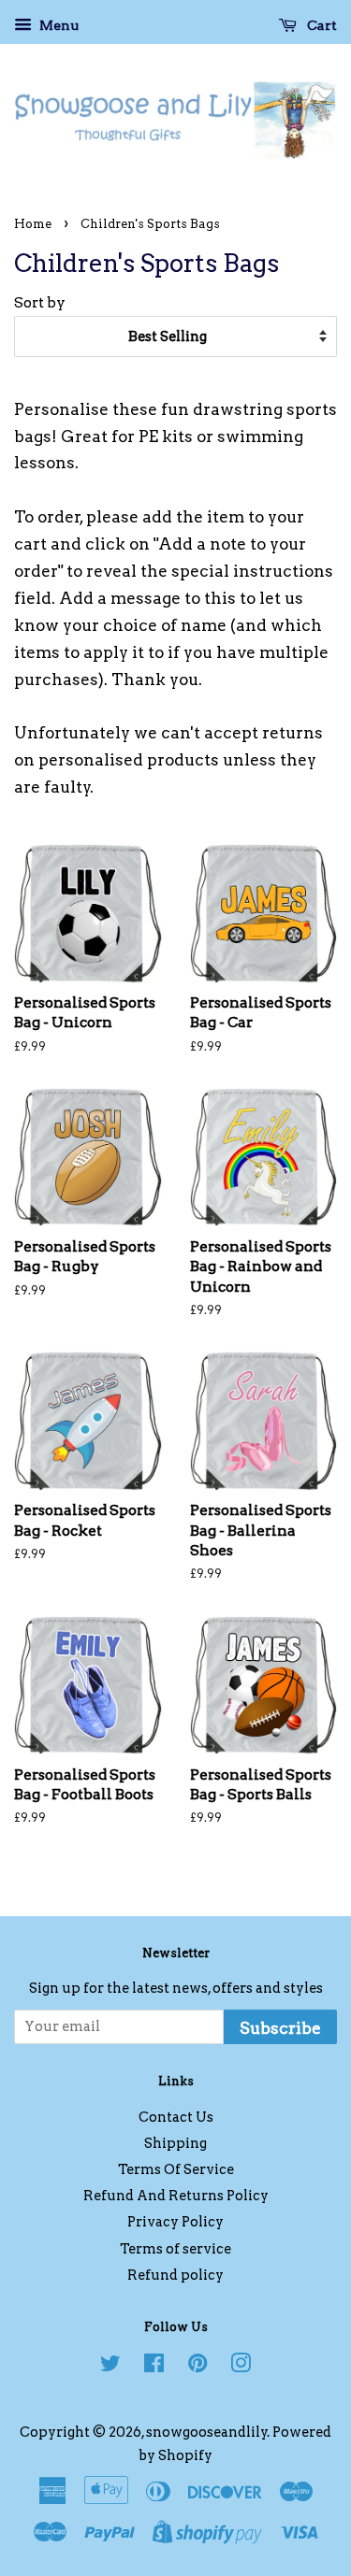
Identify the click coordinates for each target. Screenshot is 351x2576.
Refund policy (175, 2275)
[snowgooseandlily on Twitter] (110, 2367)
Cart (321, 25)
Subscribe (280, 2028)
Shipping (175, 2143)
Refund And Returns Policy (176, 2196)
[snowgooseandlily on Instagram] (241, 2367)
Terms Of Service (176, 2169)
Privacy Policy (175, 2222)
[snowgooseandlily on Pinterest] (197, 2367)
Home (33, 224)
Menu (58, 25)
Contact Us (176, 2117)
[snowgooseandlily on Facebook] (154, 2367)
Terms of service (175, 2249)
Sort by (40, 302)
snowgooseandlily (207, 2432)
